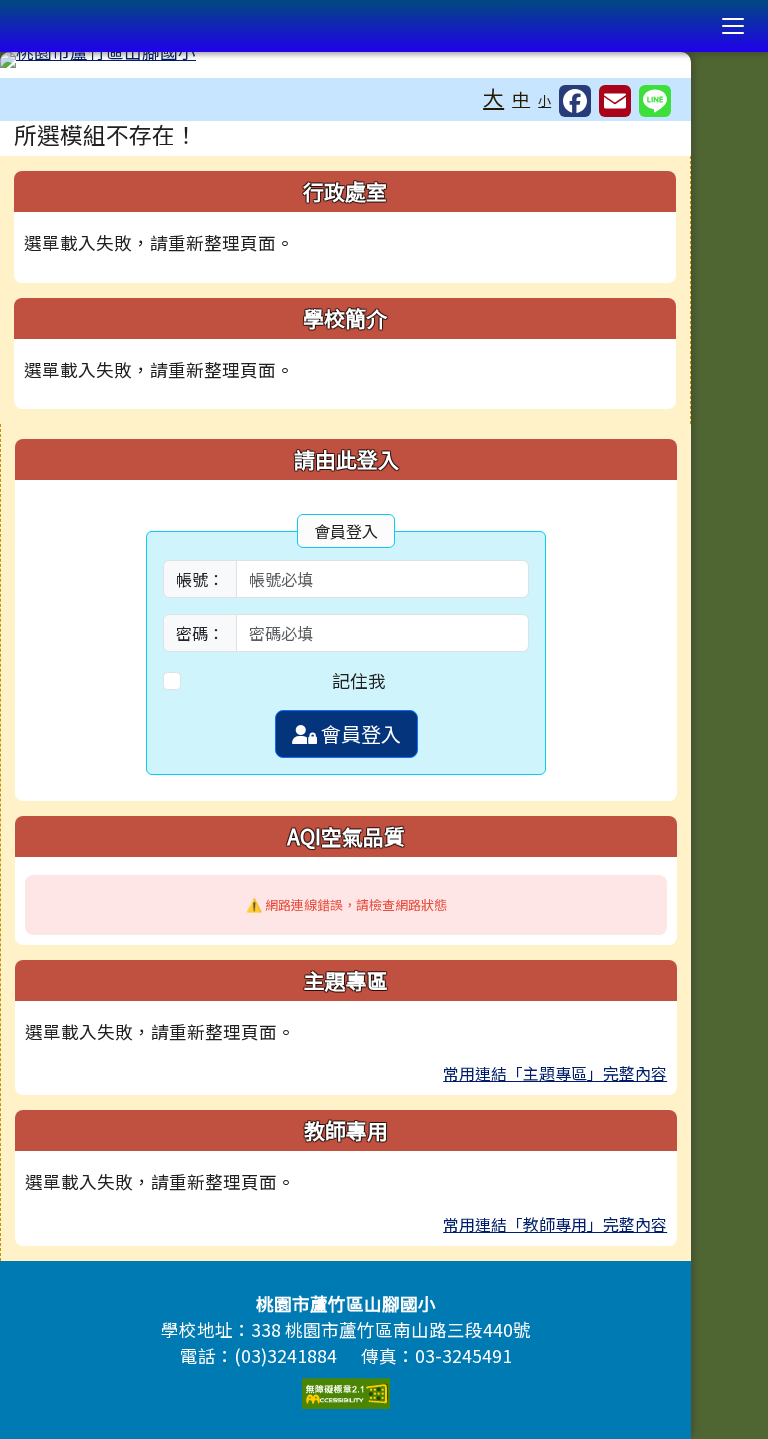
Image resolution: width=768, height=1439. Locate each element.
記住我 (359, 680)
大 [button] (493, 97)
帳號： (200, 579)
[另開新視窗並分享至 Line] (655, 101)
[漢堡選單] (733, 26)
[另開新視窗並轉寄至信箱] (615, 101)
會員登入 (359, 733)
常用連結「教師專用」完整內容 (555, 1224)
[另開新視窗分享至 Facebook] (575, 101)
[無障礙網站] (346, 1390)
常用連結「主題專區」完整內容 (555, 1073)
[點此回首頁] (345, 60)
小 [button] (544, 100)
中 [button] (521, 98)
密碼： (200, 633)
